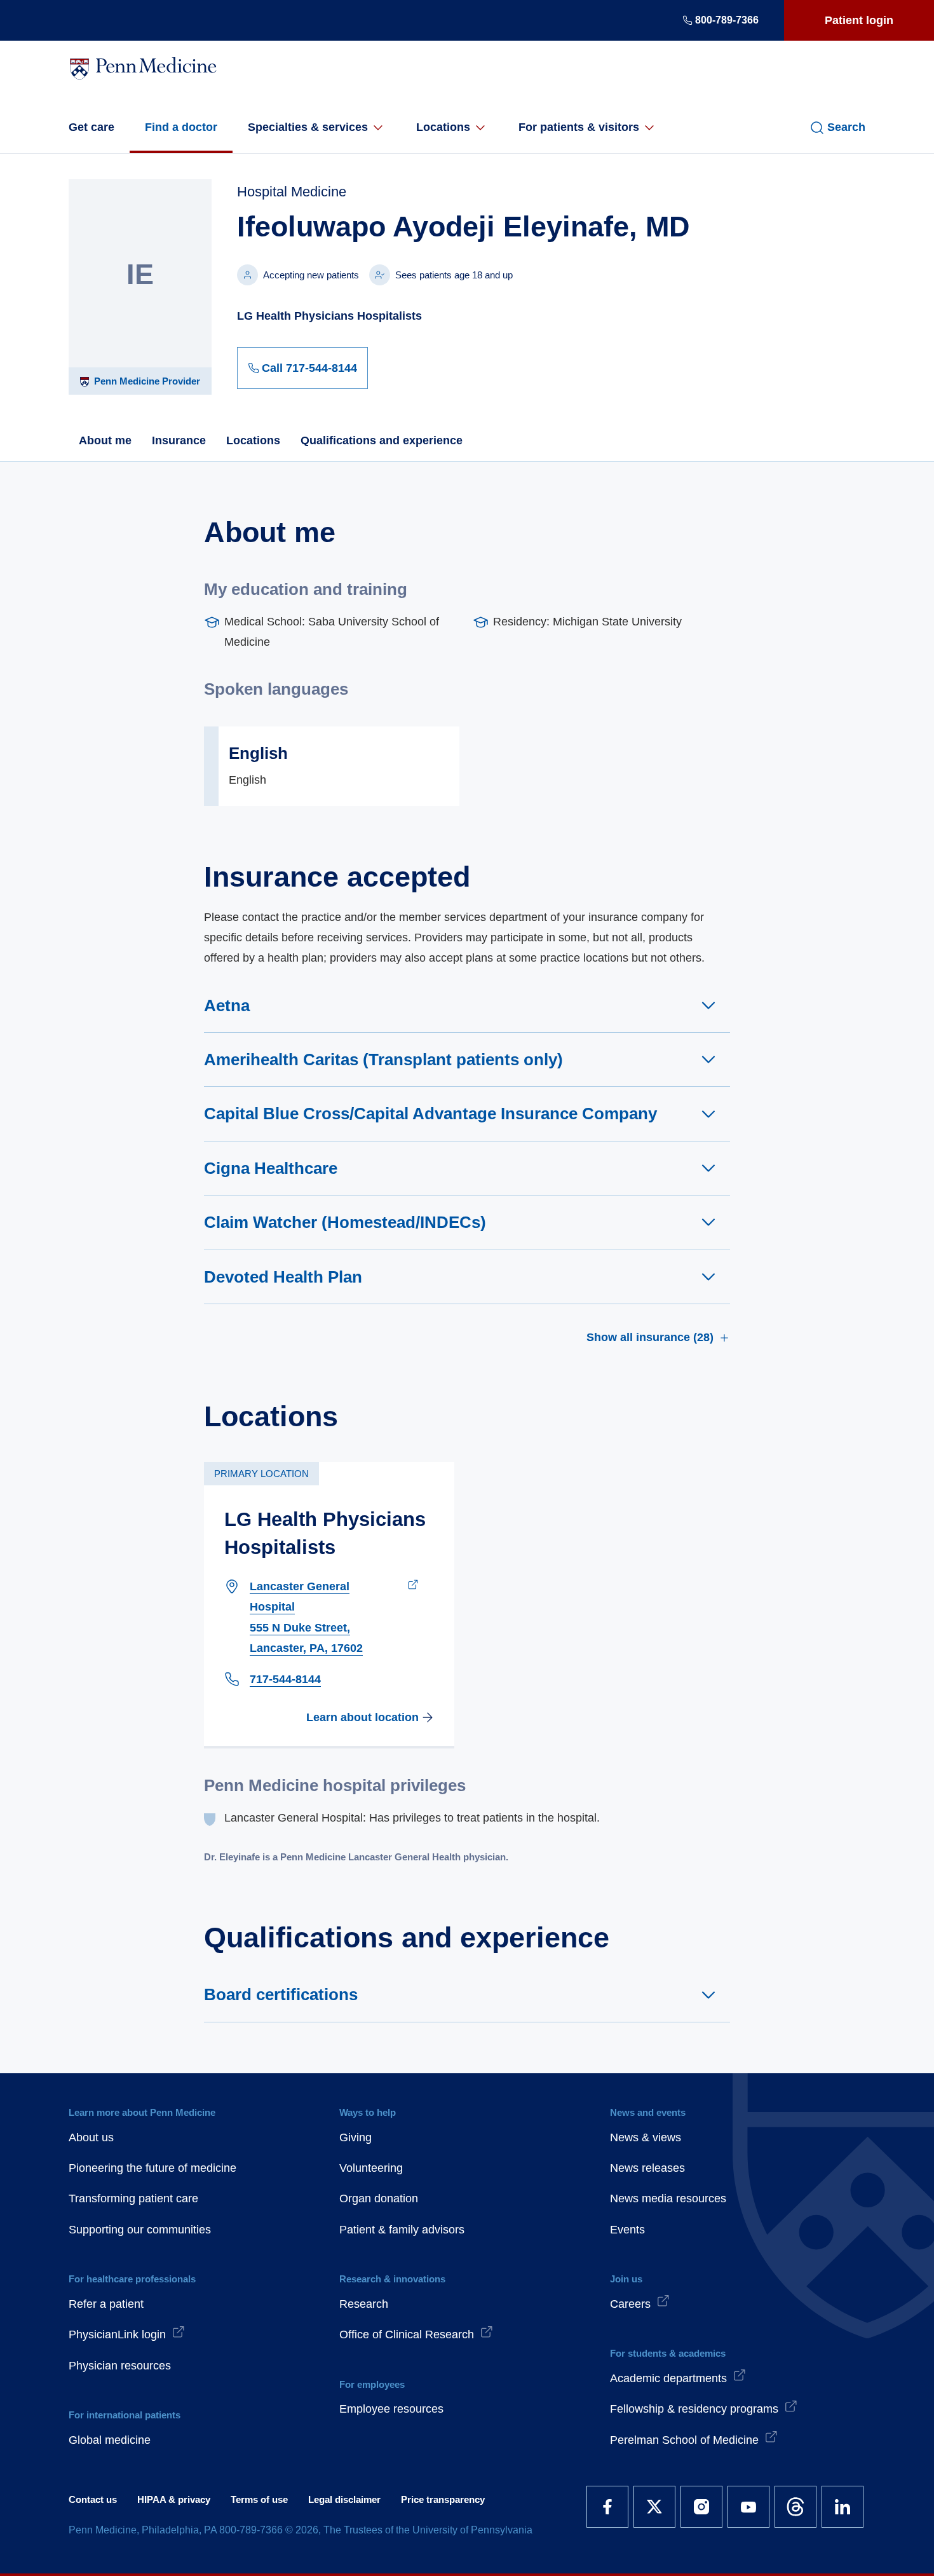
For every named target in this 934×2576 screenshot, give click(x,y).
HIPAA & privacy (174, 2499)
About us (91, 2137)
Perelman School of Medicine (684, 2440)
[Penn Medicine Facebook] (607, 2507)
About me (105, 440)
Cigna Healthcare (271, 1168)
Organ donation (379, 2198)
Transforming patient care (133, 2198)
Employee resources (391, 2409)
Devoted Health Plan (283, 1277)
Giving (355, 2137)
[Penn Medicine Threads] (795, 2507)
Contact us (93, 2499)
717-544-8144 (285, 1679)
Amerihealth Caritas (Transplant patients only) (383, 1060)
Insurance (179, 440)
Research (364, 2304)
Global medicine (110, 2440)
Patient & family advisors (402, 2230)
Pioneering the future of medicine (152, 2168)
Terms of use (259, 2499)
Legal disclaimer (344, 2499)
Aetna (227, 1005)
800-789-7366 (727, 20)
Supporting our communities (140, 2230)
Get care (91, 127)
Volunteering (371, 2168)
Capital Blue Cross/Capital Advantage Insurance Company (430, 1114)
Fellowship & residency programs (694, 2409)
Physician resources (120, 2366)
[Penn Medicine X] (654, 2507)
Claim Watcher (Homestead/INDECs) (345, 1222)
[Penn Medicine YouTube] (748, 2507)
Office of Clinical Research (407, 2334)
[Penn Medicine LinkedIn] (843, 2507)
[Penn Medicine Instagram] (701, 2507)
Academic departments (668, 2378)
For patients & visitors (579, 127)
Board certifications (281, 1994)
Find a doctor (181, 127)
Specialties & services (308, 127)
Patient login (859, 20)
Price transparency (443, 2499)
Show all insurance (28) (650, 1337)
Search (846, 127)
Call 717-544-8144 (309, 368)
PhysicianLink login (117, 2334)
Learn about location (362, 1717)
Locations (443, 127)
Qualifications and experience (382, 440)
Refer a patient (106, 2304)
